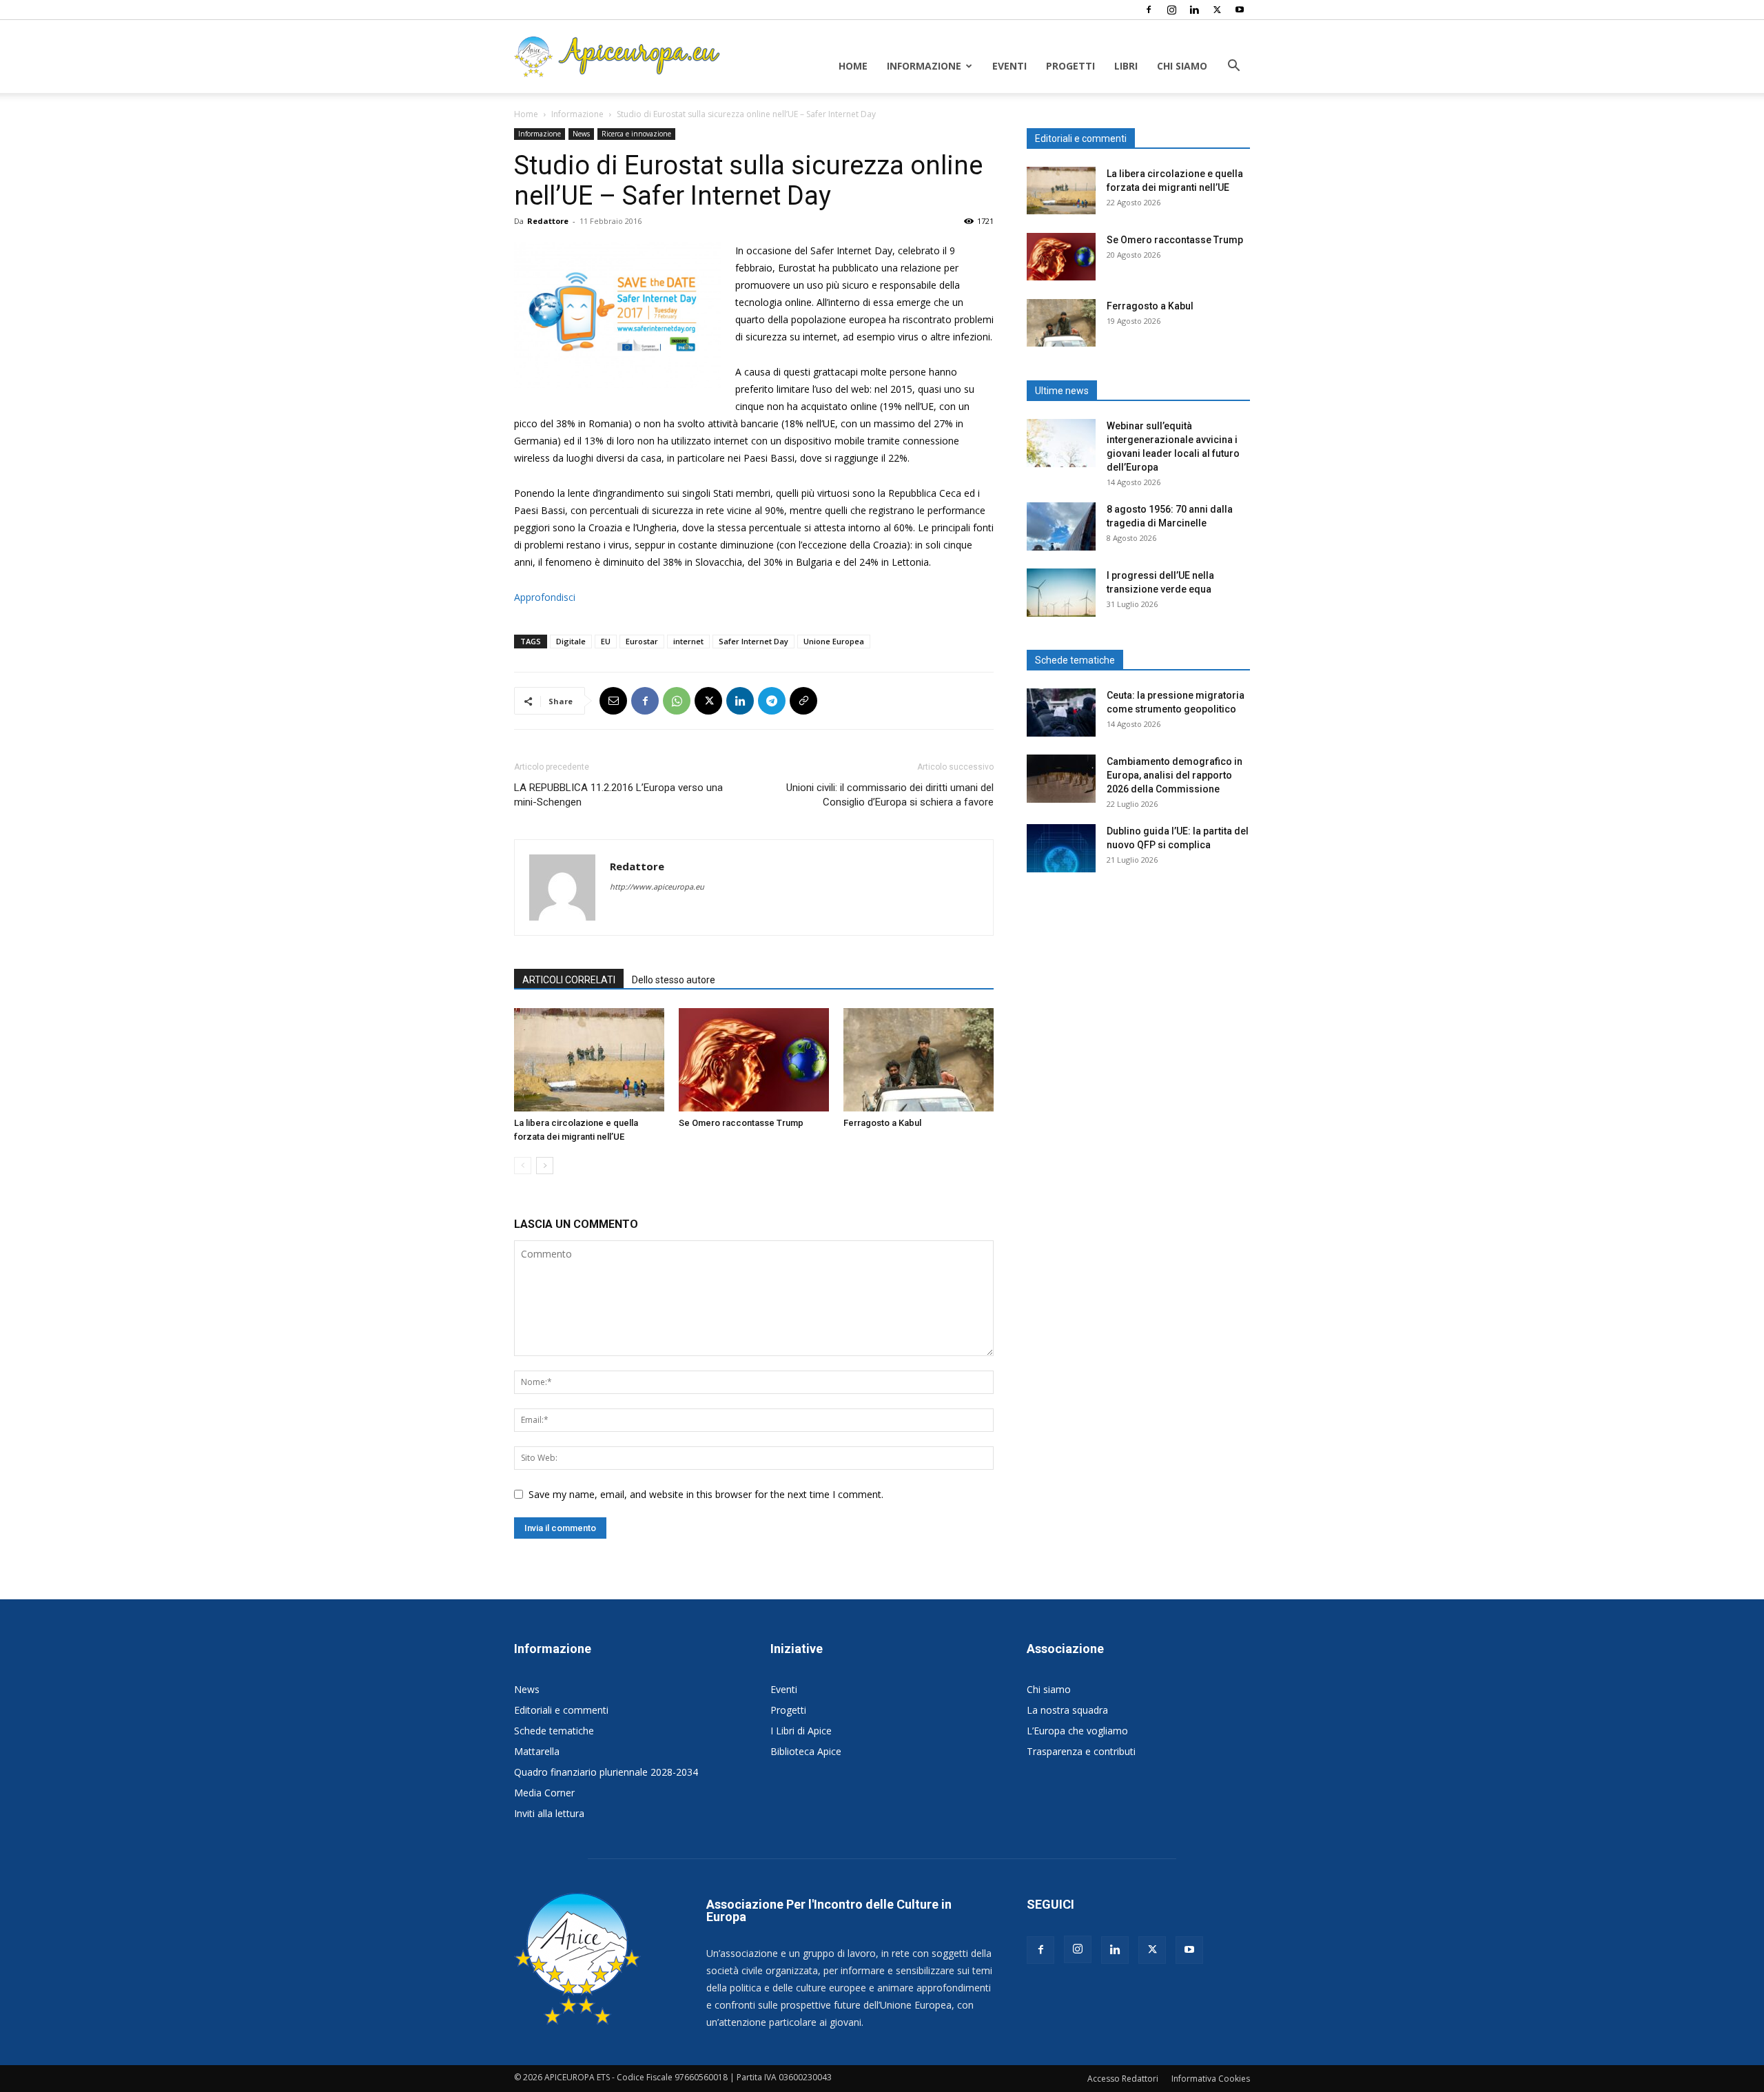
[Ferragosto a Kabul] (919, 1060)
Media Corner (544, 1793)
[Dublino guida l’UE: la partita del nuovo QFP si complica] (1061, 848)
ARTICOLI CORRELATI (569, 980)
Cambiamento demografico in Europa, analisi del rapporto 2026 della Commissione (1175, 775)
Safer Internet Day (753, 641)
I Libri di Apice (801, 1731)
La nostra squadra (1067, 1710)
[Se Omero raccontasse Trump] (754, 1060)
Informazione (924, 66)
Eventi (1009, 66)
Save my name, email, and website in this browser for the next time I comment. (706, 1494)
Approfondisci (545, 597)
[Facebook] (1149, 10)
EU (606, 641)
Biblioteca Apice (806, 1751)
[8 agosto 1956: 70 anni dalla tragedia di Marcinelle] (1061, 526)
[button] (1233, 67)
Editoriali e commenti (561, 1710)
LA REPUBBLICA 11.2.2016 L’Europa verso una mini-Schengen (618, 795)
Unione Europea (834, 641)
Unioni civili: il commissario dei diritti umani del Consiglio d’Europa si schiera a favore (890, 795)
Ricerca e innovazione (636, 134)
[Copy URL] (803, 701)
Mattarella (537, 1751)
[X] (1217, 10)
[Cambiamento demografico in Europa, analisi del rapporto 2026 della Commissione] (1061, 779)
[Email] (613, 701)
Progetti (1070, 66)
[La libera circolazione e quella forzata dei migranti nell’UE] (589, 1060)
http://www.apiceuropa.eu (657, 886)
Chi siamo (1182, 66)
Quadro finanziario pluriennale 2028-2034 (606, 1772)
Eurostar (642, 641)
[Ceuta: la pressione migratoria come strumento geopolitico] (1061, 712)
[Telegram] (772, 701)
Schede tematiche (554, 1731)
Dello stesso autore (674, 980)
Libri (1126, 66)
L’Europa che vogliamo (1077, 1731)
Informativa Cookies (1211, 2079)
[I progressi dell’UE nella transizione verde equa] (1061, 593)
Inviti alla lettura (549, 1813)
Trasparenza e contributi (1081, 1751)
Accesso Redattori (1123, 2079)
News (581, 134)
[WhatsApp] (677, 701)
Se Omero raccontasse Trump (741, 1123)
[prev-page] (523, 1166)
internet (688, 641)
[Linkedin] (1194, 10)
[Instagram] (1171, 10)
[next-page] (545, 1166)
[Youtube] (1240, 10)
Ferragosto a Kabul (882, 1123)
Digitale (571, 641)
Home (853, 66)
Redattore (548, 221)
